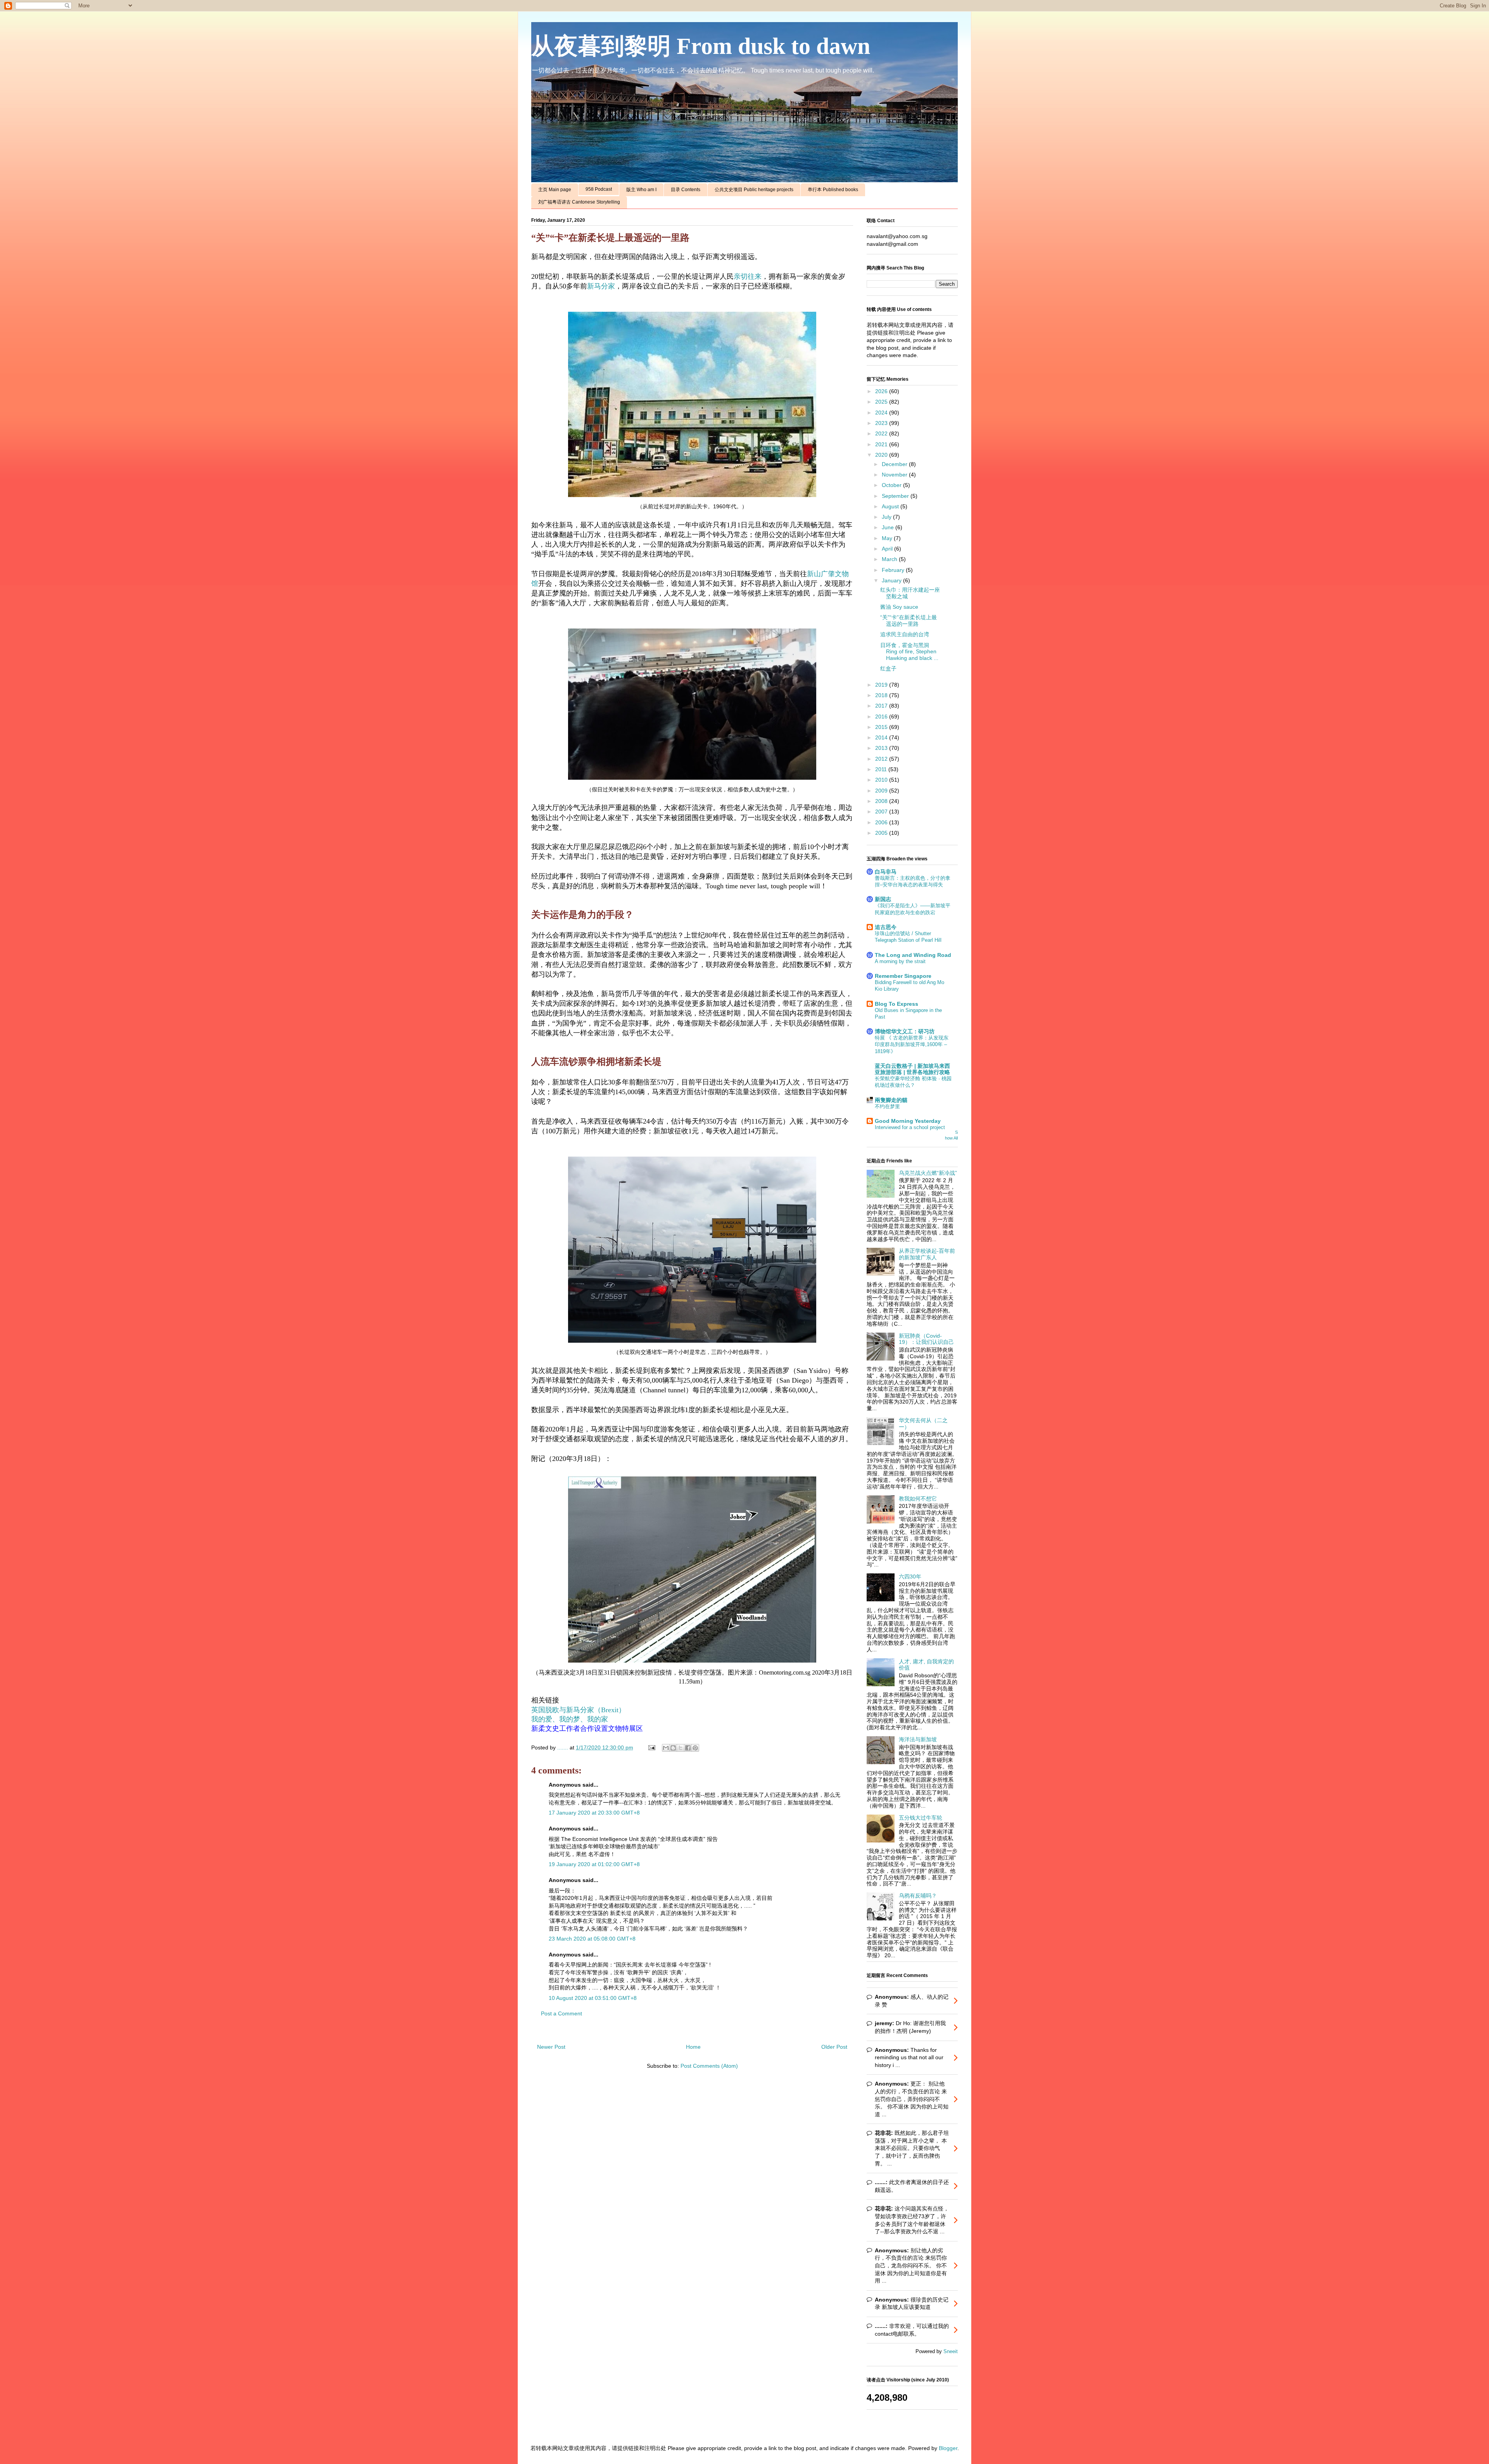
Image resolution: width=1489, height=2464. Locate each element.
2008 (882, 801)
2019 (882, 685)
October (892, 485)
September (896, 496)
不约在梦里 (887, 1106)
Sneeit (951, 2352)
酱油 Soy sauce (899, 607)
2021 (882, 444)
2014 (882, 737)
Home (693, 2047)
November (895, 475)
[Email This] (666, 1748)
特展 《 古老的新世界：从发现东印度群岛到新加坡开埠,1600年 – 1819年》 (912, 1045)
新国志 (883, 899)
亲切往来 (748, 276)
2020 (882, 455)
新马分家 (601, 286)
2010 (882, 780)
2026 (882, 391)
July (887, 517)
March (890, 559)
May (888, 538)
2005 (882, 833)
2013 (882, 748)
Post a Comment (561, 2013)
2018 (882, 695)
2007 (882, 812)
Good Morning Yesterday (908, 1121)
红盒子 (888, 668)
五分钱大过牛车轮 (921, 1818)
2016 (882, 717)
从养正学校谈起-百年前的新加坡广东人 (927, 1254)
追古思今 (886, 927)
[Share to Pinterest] (695, 1748)
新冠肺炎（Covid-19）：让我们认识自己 (926, 1339)
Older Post (834, 2047)
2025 (882, 402)
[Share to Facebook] (688, 1748)
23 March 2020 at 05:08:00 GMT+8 (592, 1939)
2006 (882, 822)
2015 (882, 727)
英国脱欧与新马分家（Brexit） (578, 1710)
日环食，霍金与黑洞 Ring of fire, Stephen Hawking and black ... (909, 652)
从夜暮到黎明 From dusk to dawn (701, 46)
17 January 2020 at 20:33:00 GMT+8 (594, 1813)
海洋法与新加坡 (918, 1739)
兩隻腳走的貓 (891, 1100)
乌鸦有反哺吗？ (918, 1896)
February (894, 570)
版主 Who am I (641, 190)
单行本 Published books (833, 190)
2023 (882, 423)
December (895, 464)
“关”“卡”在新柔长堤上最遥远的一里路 (909, 621)
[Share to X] (681, 1748)
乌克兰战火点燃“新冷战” (928, 1173)
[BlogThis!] (673, 1748)
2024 (882, 413)
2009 (882, 791)
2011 (882, 769)
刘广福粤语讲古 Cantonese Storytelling (579, 202)
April (888, 549)
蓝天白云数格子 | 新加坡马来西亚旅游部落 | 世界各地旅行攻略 (912, 1069)
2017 (882, 706)
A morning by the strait (900, 961)
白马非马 (886, 872)
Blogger (948, 2448)
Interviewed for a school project (910, 1127)
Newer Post (551, 2047)
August (891, 506)
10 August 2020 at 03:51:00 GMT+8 (593, 1998)
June (889, 527)
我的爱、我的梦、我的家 (570, 1719)
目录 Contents (686, 190)
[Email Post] (651, 1747)
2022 (882, 433)
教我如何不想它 (918, 1499)
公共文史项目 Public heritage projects (754, 190)
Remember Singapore (903, 976)
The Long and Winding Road (913, 955)
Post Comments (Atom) (709, 2066)
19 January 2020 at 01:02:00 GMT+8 (594, 1864)
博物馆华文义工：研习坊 (905, 1031)
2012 (882, 759)
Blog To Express (897, 1004)
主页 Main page (555, 190)
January (892, 580)
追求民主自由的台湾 (905, 634)
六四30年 (910, 1576)
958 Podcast (599, 189)
